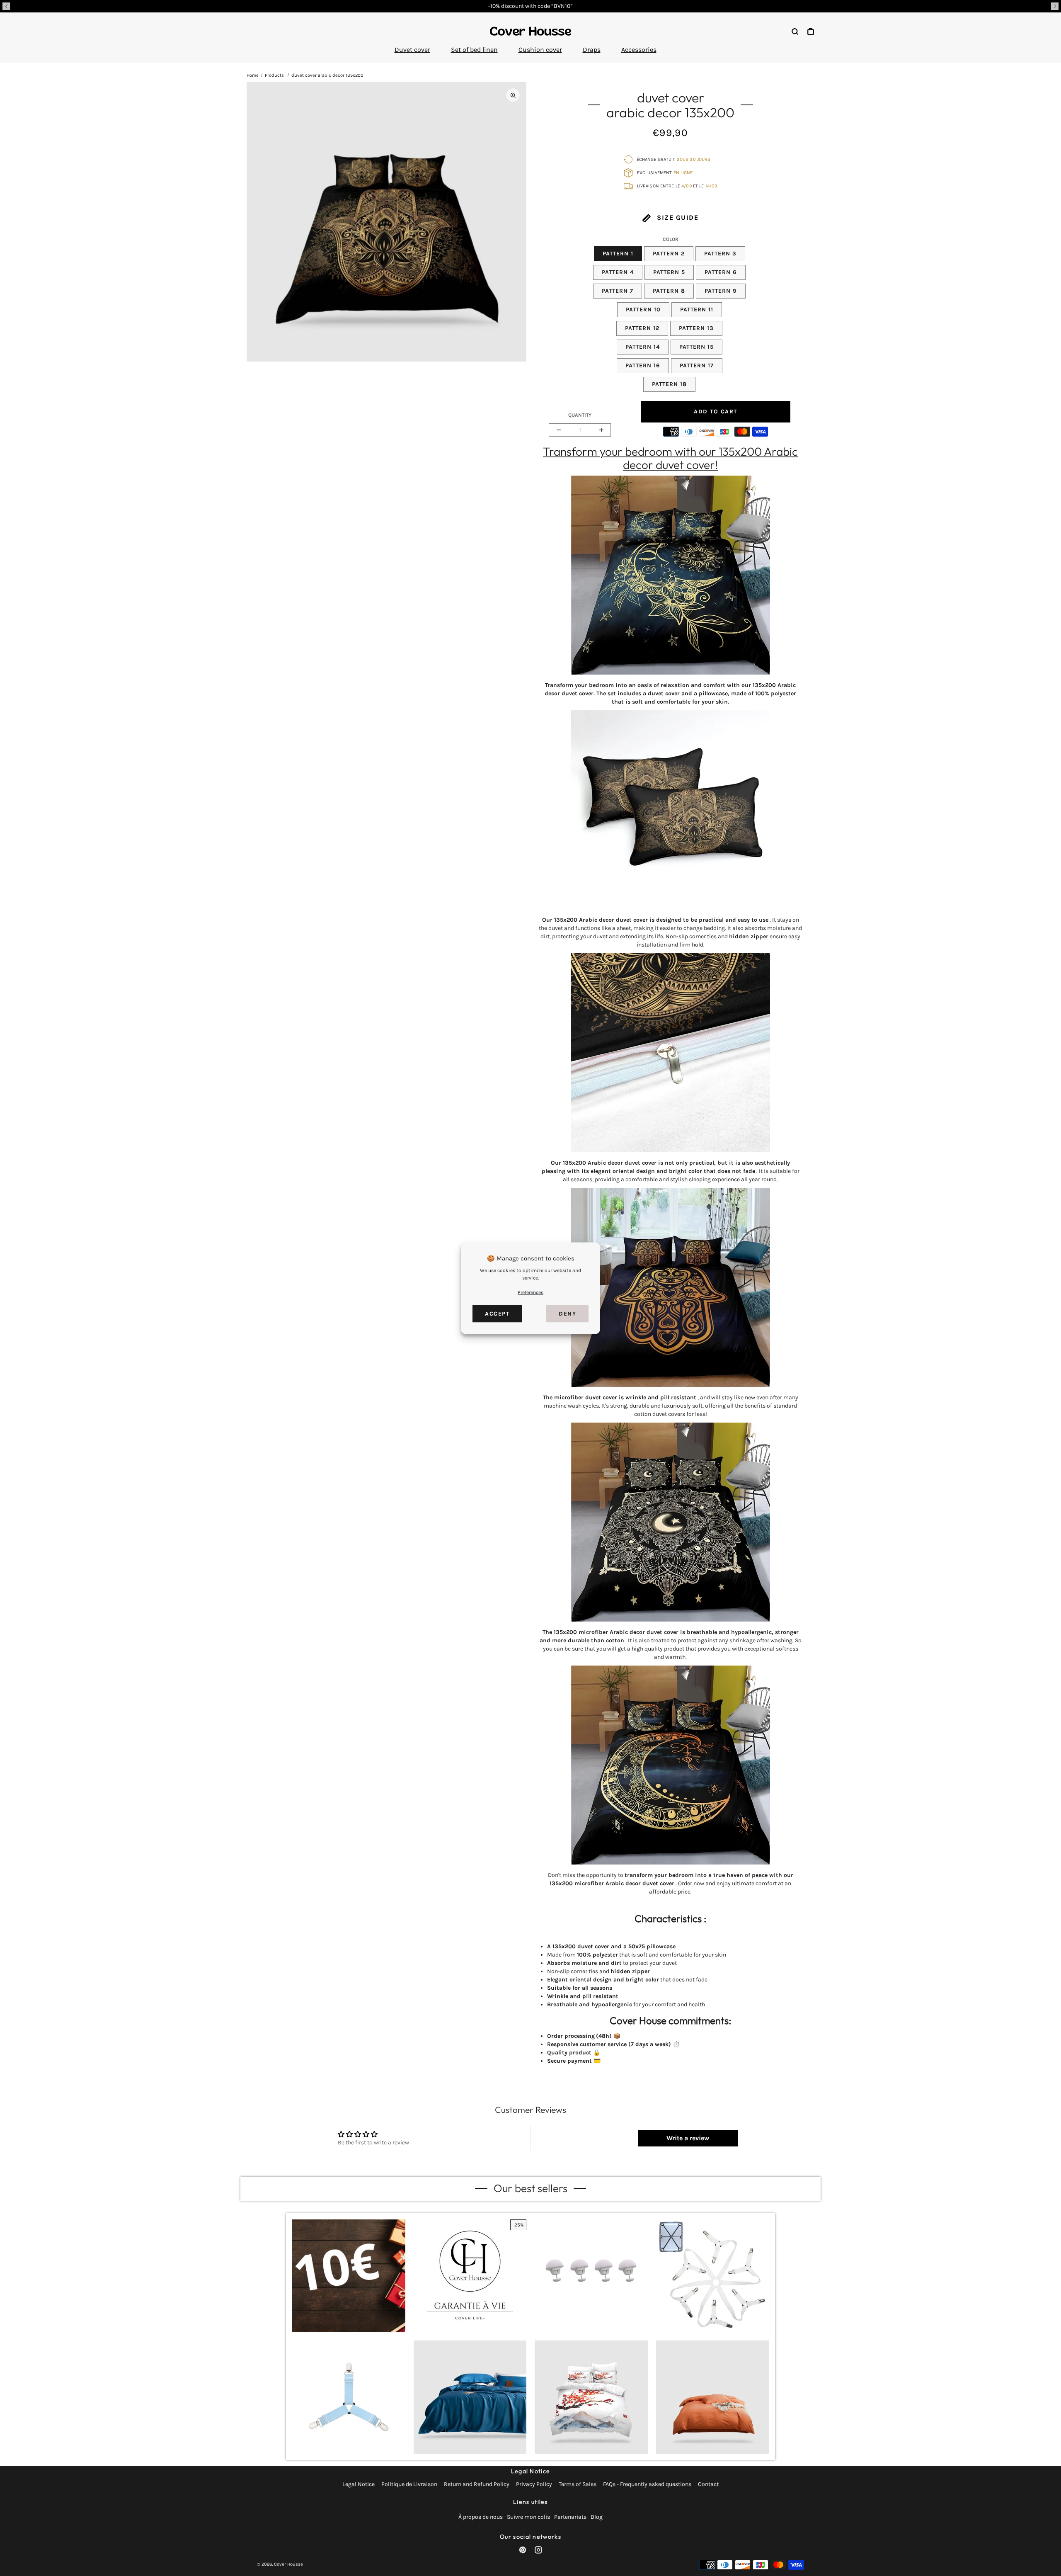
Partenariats (570, 2517)
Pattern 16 (643, 365)
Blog (597, 2517)
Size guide (677, 217)
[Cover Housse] (530, 31)
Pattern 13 (696, 328)
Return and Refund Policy (477, 2484)
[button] (6, 6)
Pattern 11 (697, 310)
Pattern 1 (618, 254)
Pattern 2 (669, 254)
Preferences (530, 1292)
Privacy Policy (534, 2484)
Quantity (580, 415)
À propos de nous (481, 2517)
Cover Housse (288, 2564)
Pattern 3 (720, 254)
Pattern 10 (643, 310)
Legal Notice (359, 2484)
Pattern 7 (618, 291)
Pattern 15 (696, 347)
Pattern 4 (618, 272)
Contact (708, 2484)
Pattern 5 (669, 272)
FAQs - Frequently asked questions (647, 2484)
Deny (567, 1313)
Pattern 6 (721, 272)
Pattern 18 (669, 384)
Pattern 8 (669, 291)
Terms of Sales (578, 2484)
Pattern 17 (697, 365)
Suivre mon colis (528, 2517)
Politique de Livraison (409, 2484)
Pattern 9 (721, 291)
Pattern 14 (643, 347)
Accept (497, 1313)
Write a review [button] (688, 2138)
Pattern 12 (642, 328)
